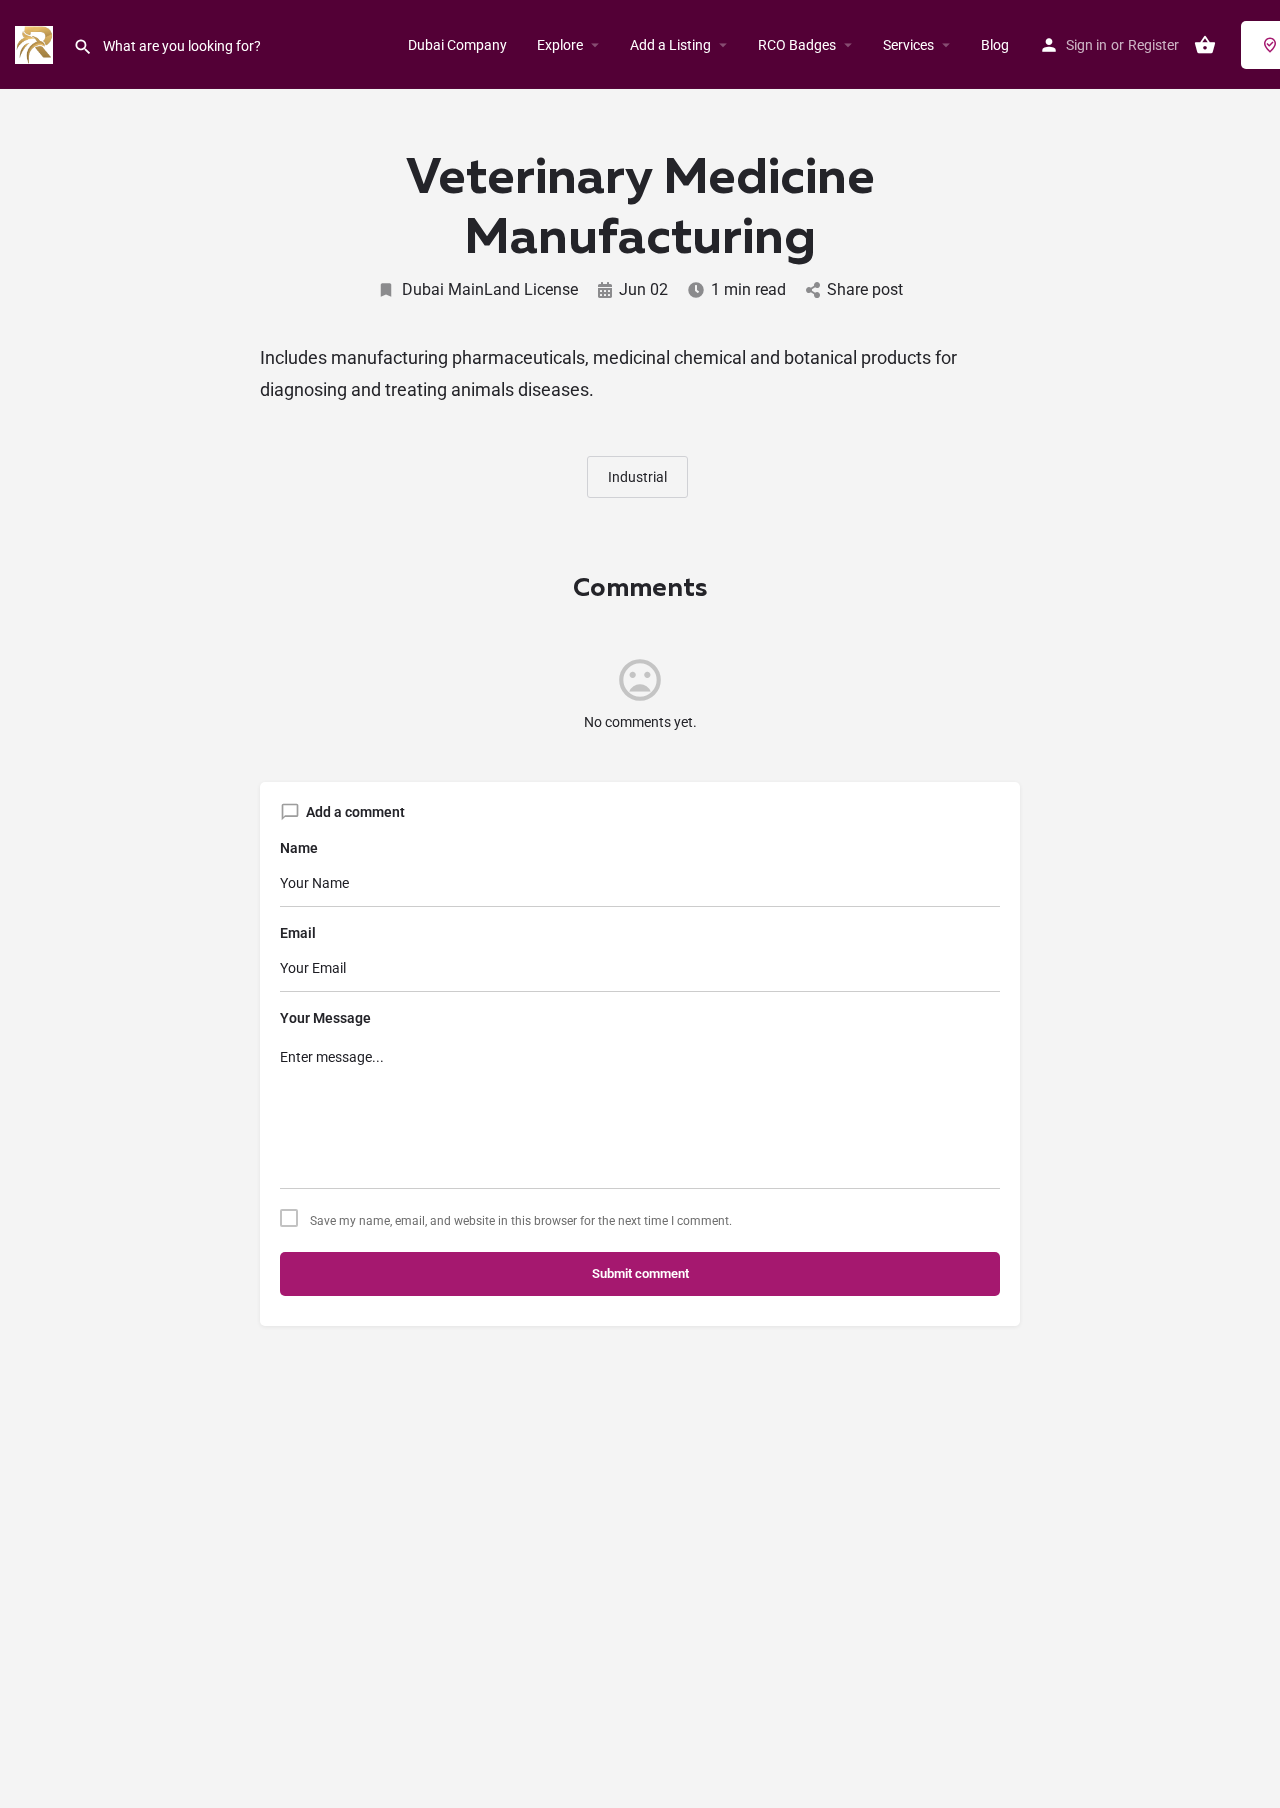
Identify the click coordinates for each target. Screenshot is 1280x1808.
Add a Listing (670, 45)
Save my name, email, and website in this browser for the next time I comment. (521, 1221)
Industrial (637, 477)
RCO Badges (797, 45)
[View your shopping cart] (1205, 45)
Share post (865, 289)
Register (1153, 45)
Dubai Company (457, 45)
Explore (560, 45)
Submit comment (640, 1273)
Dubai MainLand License (490, 289)
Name (299, 848)
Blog (995, 45)
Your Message (325, 1018)
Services (908, 45)
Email (298, 933)
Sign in (1086, 45)
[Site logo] (36, 43)
